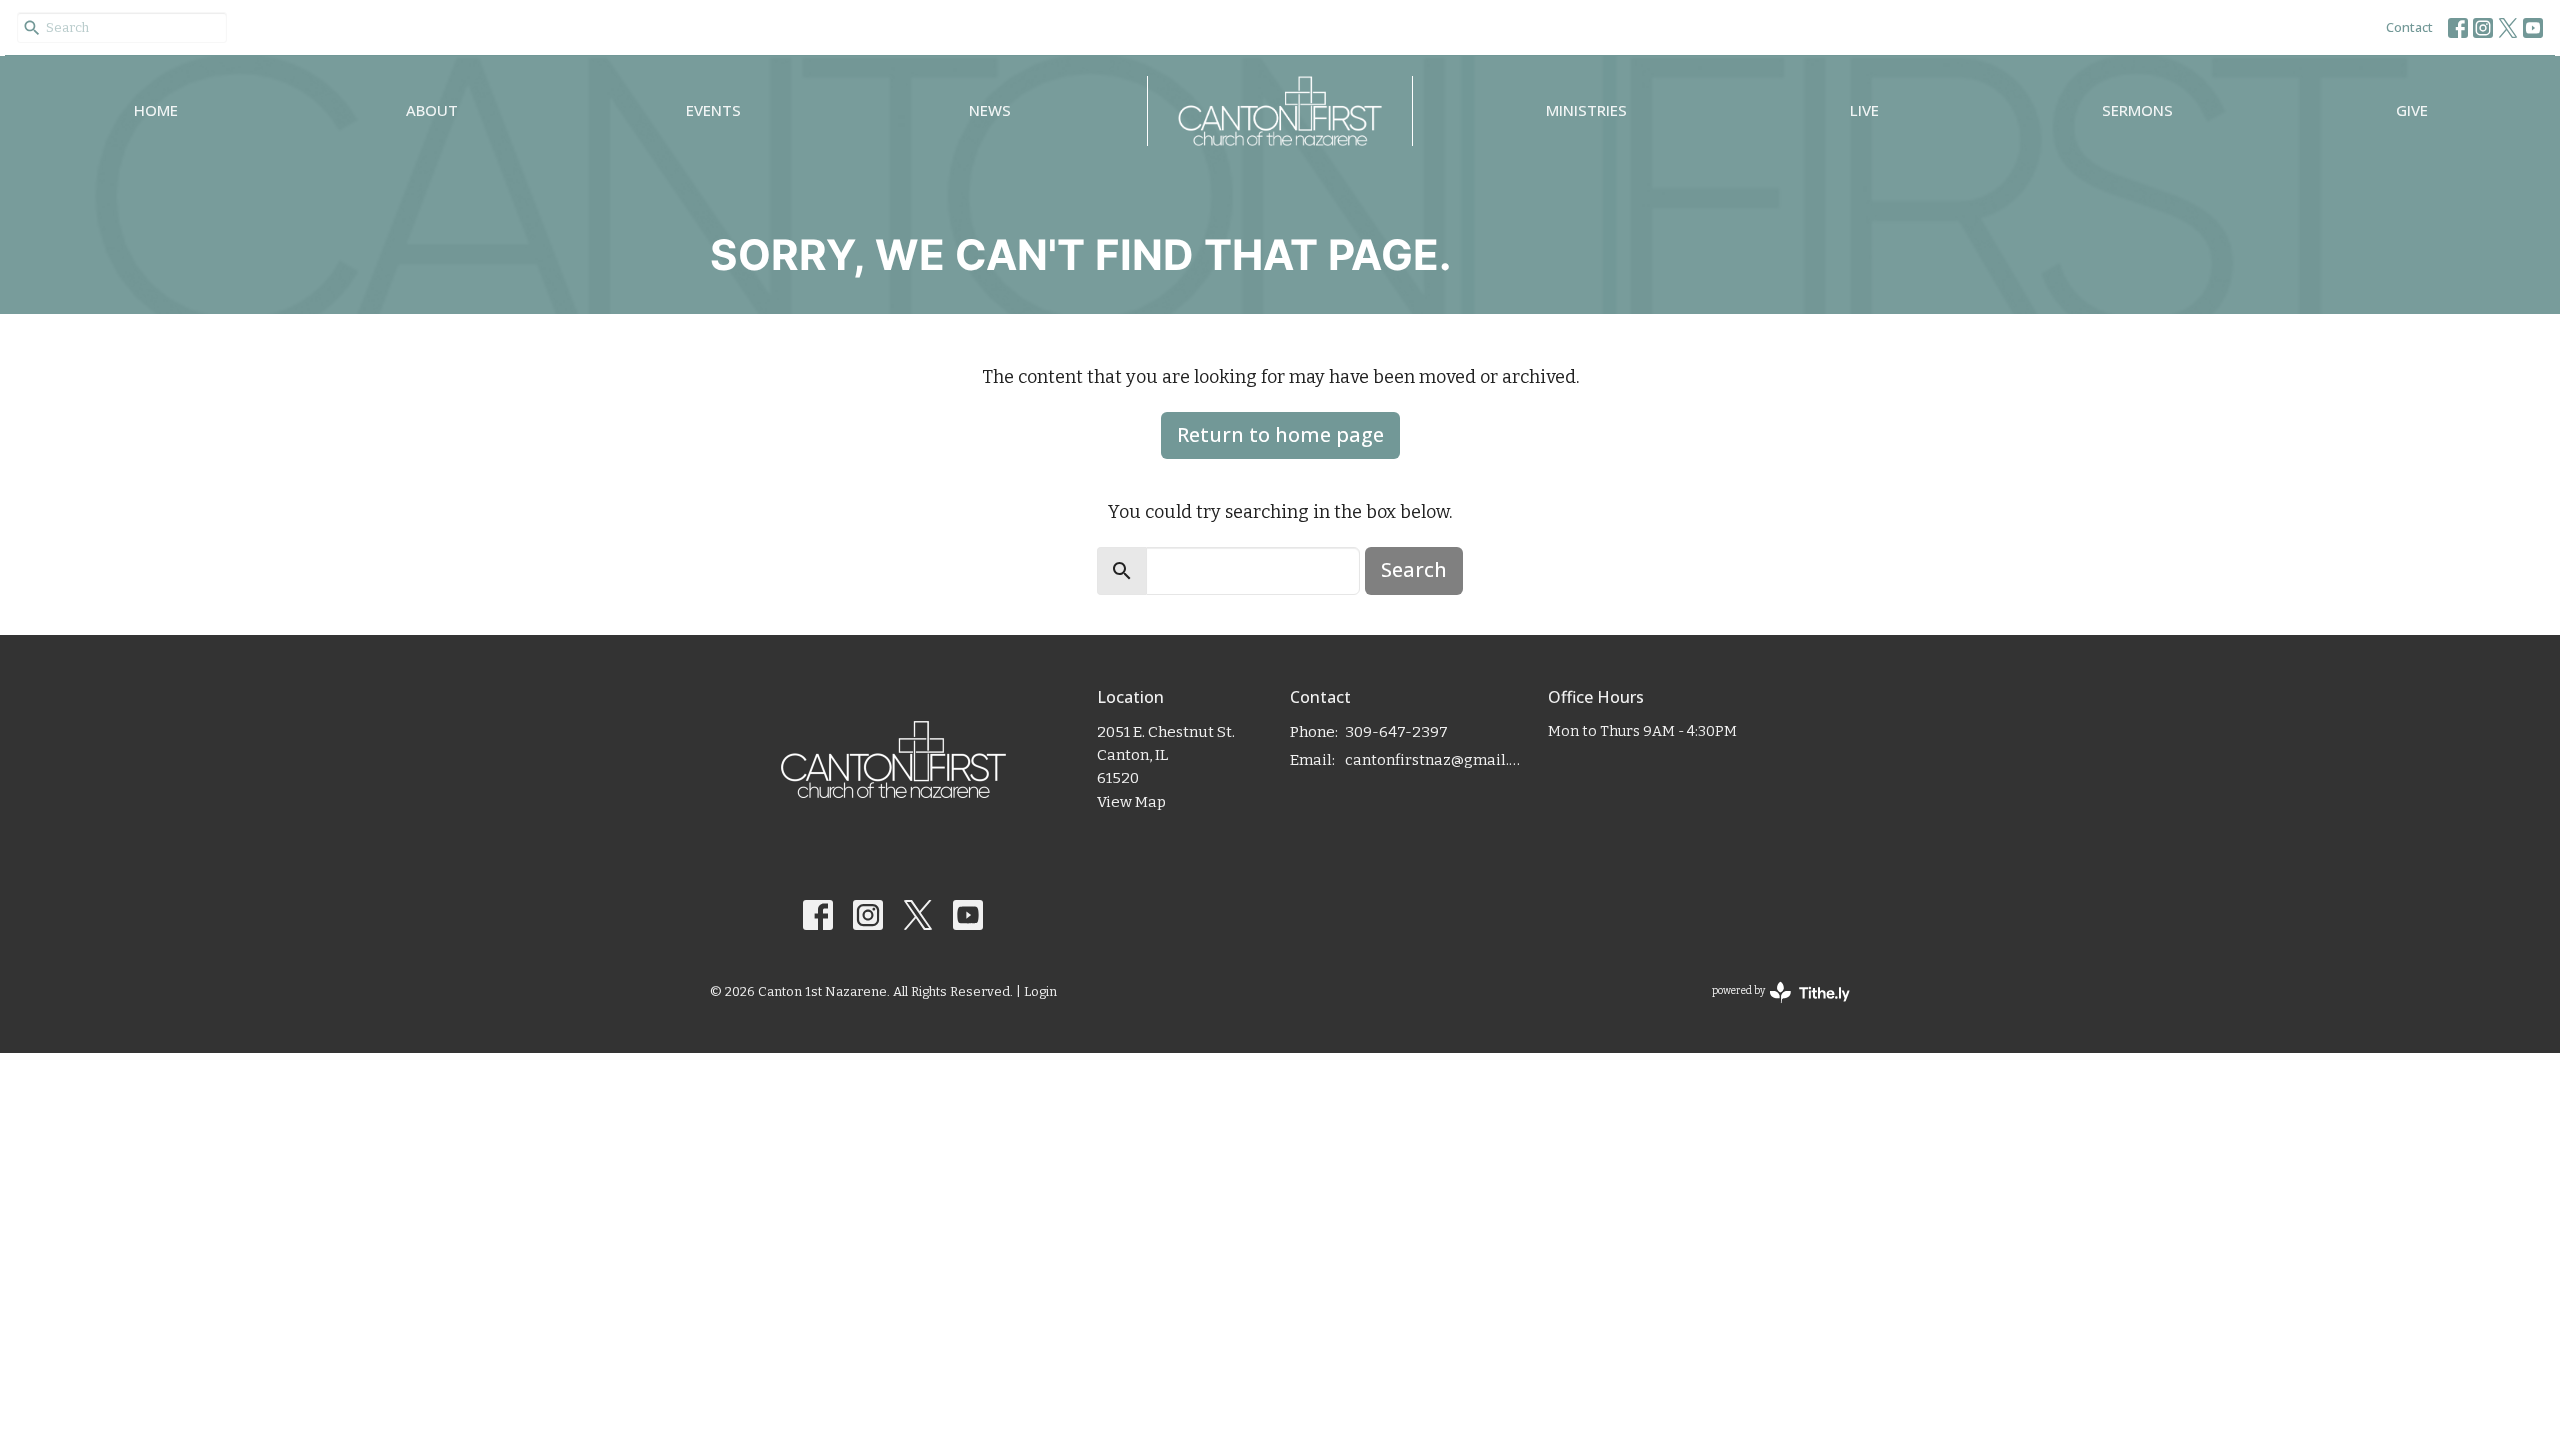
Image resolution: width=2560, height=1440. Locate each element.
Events (713, 110)
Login (1040, 991)
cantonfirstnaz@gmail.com (1436, 760)
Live (1864, 110)
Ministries (1586, 110)
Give (2412, 110)
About (432, 110)
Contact (2409, 27)
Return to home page (1280, 434)
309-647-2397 (1396, 732)
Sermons (2137, 110)
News (990, 110)
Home (156, 110)
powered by (1770, 1008)
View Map (1131, 802)
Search (1414, 569)
